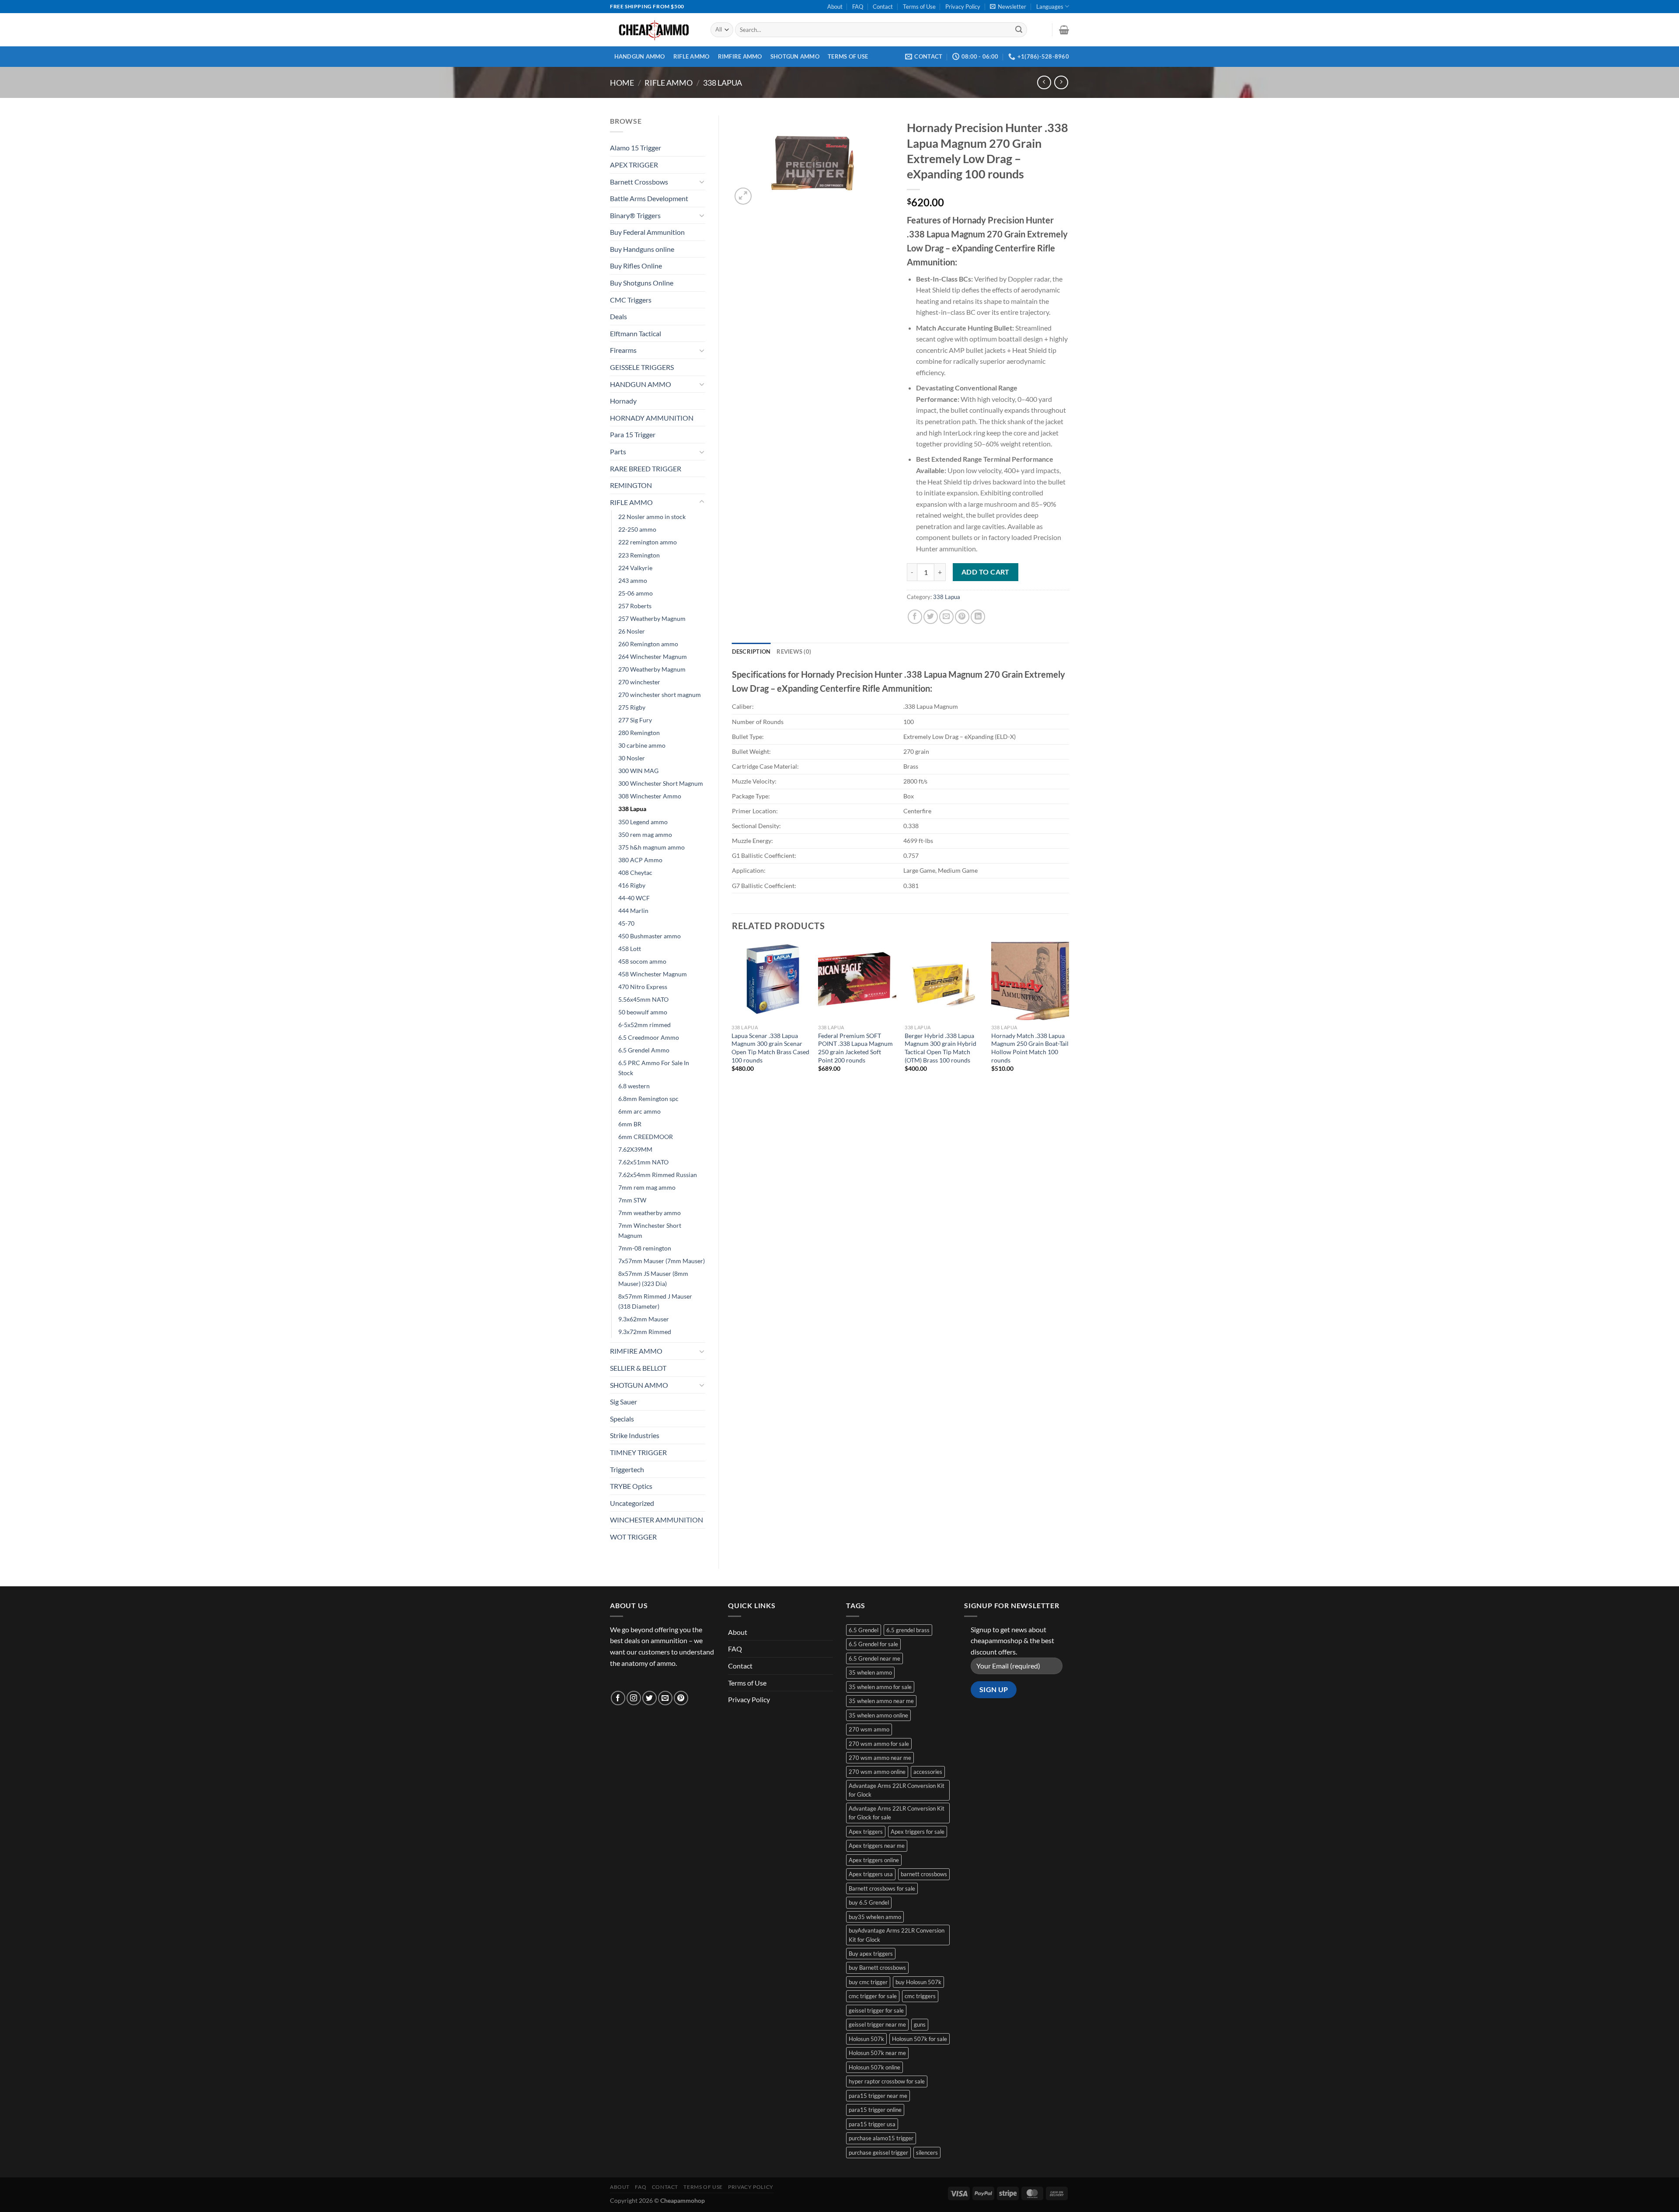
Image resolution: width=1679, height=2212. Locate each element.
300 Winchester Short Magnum (661, 783)
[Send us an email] (665, 1698)
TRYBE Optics (631, 1486)
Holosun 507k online (874, 2067)
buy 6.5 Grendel (869, 1902)
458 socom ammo (642, 961)
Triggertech (627, 1469)
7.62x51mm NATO (643, 1162)
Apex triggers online (874, 1860)
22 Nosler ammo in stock (652, 517)
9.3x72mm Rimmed (645, 1332)
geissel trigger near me (877, 2024)
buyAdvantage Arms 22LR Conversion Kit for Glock (897, 1935)
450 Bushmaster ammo (650, 936)
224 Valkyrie (635, 568)
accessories (928, 1772)
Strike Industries (635, 1435)
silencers (927, 2153)
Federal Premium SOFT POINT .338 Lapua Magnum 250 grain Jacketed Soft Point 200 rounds (855, 1048)
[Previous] (732, 1015)
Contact (883, 7)
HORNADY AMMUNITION (652, 418)
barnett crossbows (924, 1874)
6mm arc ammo (639, 1111)
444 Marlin (633, 911)
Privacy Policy (963, 7)
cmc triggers (920, 1996)
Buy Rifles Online (636, 266)
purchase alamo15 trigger (881, 2138)
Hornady (623, 401)
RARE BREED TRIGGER (646, 469)
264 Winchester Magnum (653, 657)
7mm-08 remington (645, 1248)
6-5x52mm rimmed (644, 1025)
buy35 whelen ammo (875, 1917)
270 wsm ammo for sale (879, 1744)
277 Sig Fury (635, 720)
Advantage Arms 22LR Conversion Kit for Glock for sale (897, 1813)
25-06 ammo (636, 593)
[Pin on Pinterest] (962, 617)
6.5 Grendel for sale (873, 1644)
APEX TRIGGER (634, 165)
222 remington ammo (648, 542)
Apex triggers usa (871, 1874)
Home (622, 83)
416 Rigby (632, 885)
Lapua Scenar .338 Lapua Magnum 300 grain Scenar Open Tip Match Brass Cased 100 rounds (770, 1048)
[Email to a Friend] (946, 617)
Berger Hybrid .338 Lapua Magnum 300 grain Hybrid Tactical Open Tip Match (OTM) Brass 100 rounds (941, 1048)
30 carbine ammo (642, 745)
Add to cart (986, 572)
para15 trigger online (875, 2110)
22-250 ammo (637, 529)
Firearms (623, 350)
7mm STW (632, 1200)
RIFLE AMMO (691, 56)
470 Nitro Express (643, 987)
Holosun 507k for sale (920, 2039)
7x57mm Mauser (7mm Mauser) (662, 1261)
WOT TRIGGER (633, 1537)
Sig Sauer (624, 1402)
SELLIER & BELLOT (638, 1368)
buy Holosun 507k (918, 1982)
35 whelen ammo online (878, 1715)
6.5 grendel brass (908, 1630)
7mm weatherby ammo (650, 1213)
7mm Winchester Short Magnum (650, 1230)
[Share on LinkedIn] (978, 617)
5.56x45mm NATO (643, 999)
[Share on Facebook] (915, 617)
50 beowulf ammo (643, 1012)
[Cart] (1064, 30)
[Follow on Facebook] (618, 1698)
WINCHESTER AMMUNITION (657, 1520)
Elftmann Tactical (636, 333)
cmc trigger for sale (873, 1996)
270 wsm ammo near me (880, 1758)
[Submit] (1019, 30)
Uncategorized (632, 1503)
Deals (618, 316)
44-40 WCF (634, 898)
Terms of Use (919, 7)
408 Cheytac (635, 873)
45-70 (626, 923)
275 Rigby (632, 707)
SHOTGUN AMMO (795, 56)
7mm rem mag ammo (647, 1187)
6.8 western (634, 1086)
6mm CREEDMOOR (646, 1137)
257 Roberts (635, 606)
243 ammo (633, 580)
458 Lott (630, 949)
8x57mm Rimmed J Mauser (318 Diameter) (655, 1301)
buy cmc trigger (868, 1982)
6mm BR (630, 1124)
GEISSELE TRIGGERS (642, 367)
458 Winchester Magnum (653, 974)
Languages (1050, 7)
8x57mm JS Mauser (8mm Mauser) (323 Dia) (653, 1278)
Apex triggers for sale (918, 1832)
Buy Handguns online (642, 249)
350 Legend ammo (643, 822)
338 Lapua (723, 83)
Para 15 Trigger (633, 434)
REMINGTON (631, 485)
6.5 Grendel (864, 1630)
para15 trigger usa (872, 2124)
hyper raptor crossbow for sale (887, 2081)
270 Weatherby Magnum (652, 669)
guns (920, 2024)
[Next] (1069, 1015)
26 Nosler (632, 631)
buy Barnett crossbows (877, 1968)
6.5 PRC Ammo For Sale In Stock (654, 1068)
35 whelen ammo (870, 1672)
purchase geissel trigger (878, 2153)
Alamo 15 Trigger (636, 148)
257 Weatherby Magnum (652, 618)
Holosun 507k (866, 2039)
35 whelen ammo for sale (880, 1687)
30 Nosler (632, 758)
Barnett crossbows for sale (882, 1888)
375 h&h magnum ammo (651, 847)
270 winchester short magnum (660, 695)
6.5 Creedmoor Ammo (649, 1037)
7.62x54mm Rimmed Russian (658, 1175)
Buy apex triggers (871, 1954)
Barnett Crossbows (639, 182)
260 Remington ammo (648, 644)
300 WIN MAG (638, 771)
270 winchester (639, 682)
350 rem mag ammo (645, 834)
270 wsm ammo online (877, 1772)
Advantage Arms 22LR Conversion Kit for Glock (897, 1790)
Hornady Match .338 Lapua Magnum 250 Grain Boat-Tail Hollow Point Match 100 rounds (1030, 1048)
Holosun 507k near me (877, 2053)
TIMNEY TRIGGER (638, 1452)
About (835, 7)
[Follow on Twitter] (650, 1698)
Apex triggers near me (877, 1846)
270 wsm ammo (869, 1729)
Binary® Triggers (635, 215)
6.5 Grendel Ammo (644, 1050)
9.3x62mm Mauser (644, 1319)
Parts (618, 451)
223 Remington (639, 555)
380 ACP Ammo (640, 860)
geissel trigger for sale (876, 2010)
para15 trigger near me (878, 2096)
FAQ (858, 7)
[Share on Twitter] (931, 617)
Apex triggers (866, 1832)
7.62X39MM (635, 1149)
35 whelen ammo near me (881, 1701)
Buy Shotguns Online (642, 283)
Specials (622, 1419)
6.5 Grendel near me (874, 1658)
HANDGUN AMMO (640, 56)
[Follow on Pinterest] (681, 1698)
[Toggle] (702, 181)
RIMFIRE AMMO (740, 56)
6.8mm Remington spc (648, 1099)
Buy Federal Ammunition (647, 232)
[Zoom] (743, 196)
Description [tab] (751, 651)
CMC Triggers (631, 300)
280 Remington (639, 733)
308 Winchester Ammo (650, 796)
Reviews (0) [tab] (794, 651)
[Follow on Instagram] (634, 1698)
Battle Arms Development (649, 198)
